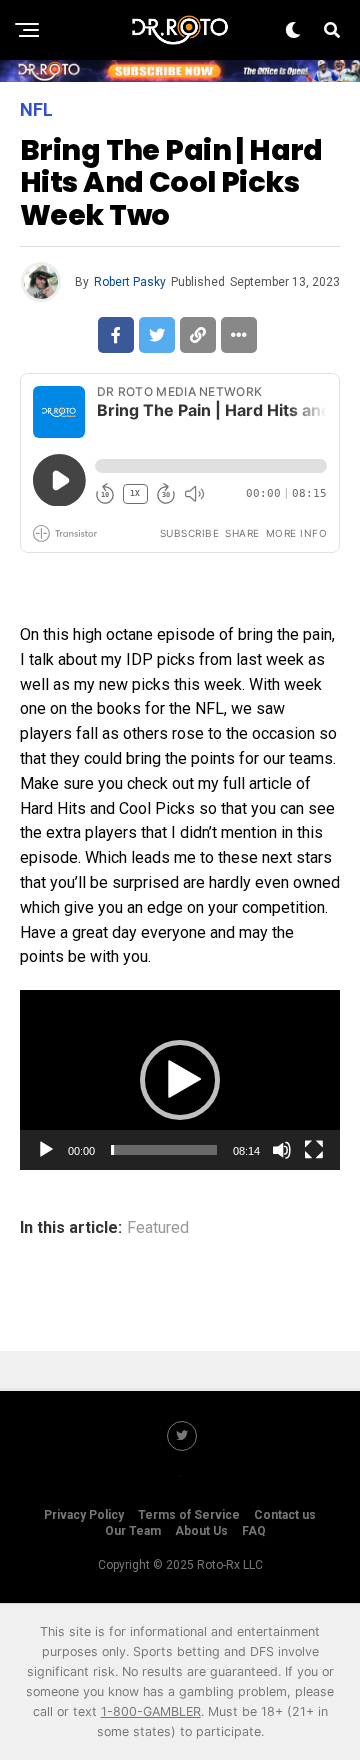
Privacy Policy (84, 1515)
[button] (180, 1080)
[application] (180, 1080)
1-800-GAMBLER (151, 1711)
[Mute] (282, 1150)
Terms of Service (189, 1515)
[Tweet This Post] (157, 335)
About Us (201, 1531)
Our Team (133, 1531)
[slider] (164, 1150)
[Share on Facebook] (116, 335)
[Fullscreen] (314, 1150)
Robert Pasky (130, 282)
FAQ (254, 1531)
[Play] (46, 1150)
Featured (158, 1228)
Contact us (285, 1515)
